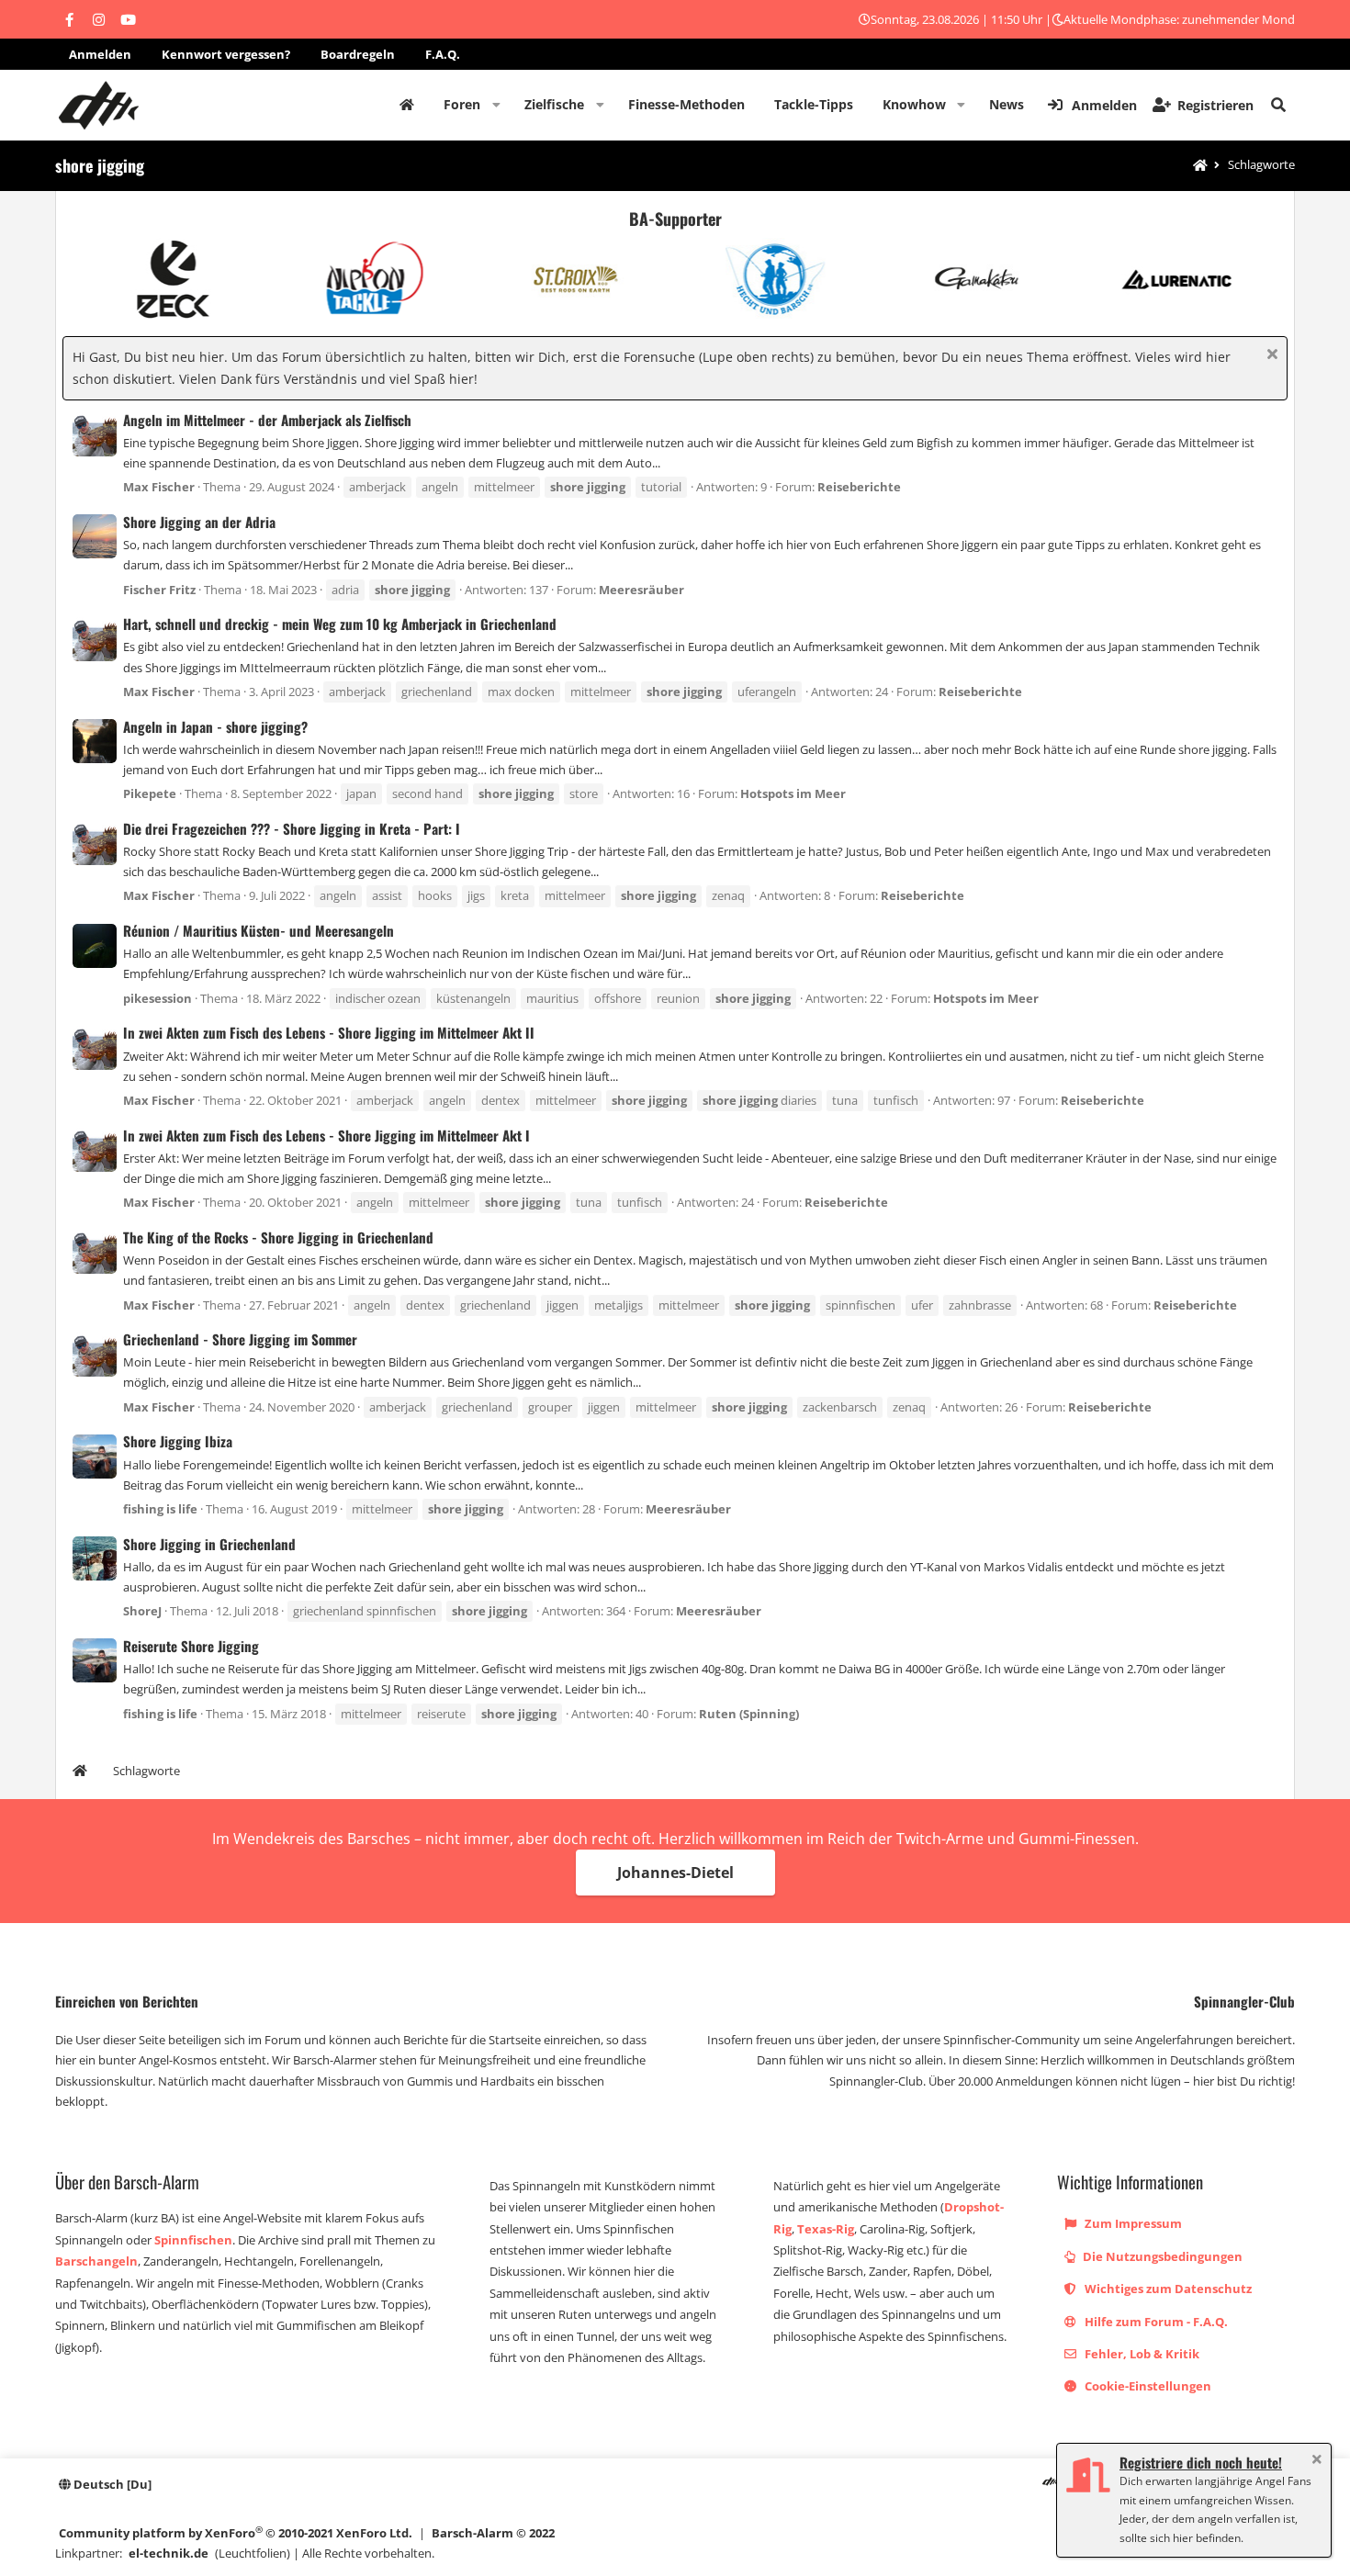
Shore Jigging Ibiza (178, 1441)
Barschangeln (96, 2261)
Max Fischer (159, 487)
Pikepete (150, 793)
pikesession (157, 998)
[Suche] (1278, 105)
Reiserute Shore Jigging (191, 1646)
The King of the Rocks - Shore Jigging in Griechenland (278, 1237)
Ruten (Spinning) (749, 1714)
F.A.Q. (443, 54)
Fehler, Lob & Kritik (1141, 2354)
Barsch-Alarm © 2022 (493, 2533)
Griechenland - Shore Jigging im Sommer (240, 1339)
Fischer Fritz (159, 590)
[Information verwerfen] (1270, 356)
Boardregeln (358, 54)
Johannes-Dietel (675, 1873)
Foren (462, 104)
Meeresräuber (641, 590)
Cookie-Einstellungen (1147, 2386)
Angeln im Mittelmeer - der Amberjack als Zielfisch (267, 420)
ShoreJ (142, 1611)
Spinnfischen (193, 2240)
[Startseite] (1200, 166)
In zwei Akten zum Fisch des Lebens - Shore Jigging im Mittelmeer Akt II (329, 1032)
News (1007, 104)
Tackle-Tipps (814, 104)
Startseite (407, 105)
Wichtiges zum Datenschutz (1167, 2289)
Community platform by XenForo (236, 2532)
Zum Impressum (1132, 2223)
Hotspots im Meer (793, 793)
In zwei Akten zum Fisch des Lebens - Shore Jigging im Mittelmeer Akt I (326, 1135)
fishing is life (160, 1509)
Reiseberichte (859, 487)
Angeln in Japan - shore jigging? (215, 726)
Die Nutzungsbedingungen (1161, 2256)
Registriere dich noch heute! (1201, 2462)
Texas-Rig (826, 2229)
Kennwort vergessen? (226, 54)
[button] (496, 105)
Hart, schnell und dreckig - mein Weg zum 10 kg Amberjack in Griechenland (340, 624)
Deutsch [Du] (111, 2484)
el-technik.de (169, 2553)
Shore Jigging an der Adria (199, 522)
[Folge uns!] (69, 19)
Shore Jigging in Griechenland (209, 1544)
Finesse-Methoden (686, 104)
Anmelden (100, 54)
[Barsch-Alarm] (1050, 2484)
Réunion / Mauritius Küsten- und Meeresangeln (259, 930)
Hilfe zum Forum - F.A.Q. (1155, 2322)
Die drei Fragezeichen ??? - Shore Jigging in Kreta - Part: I (292, 828)
